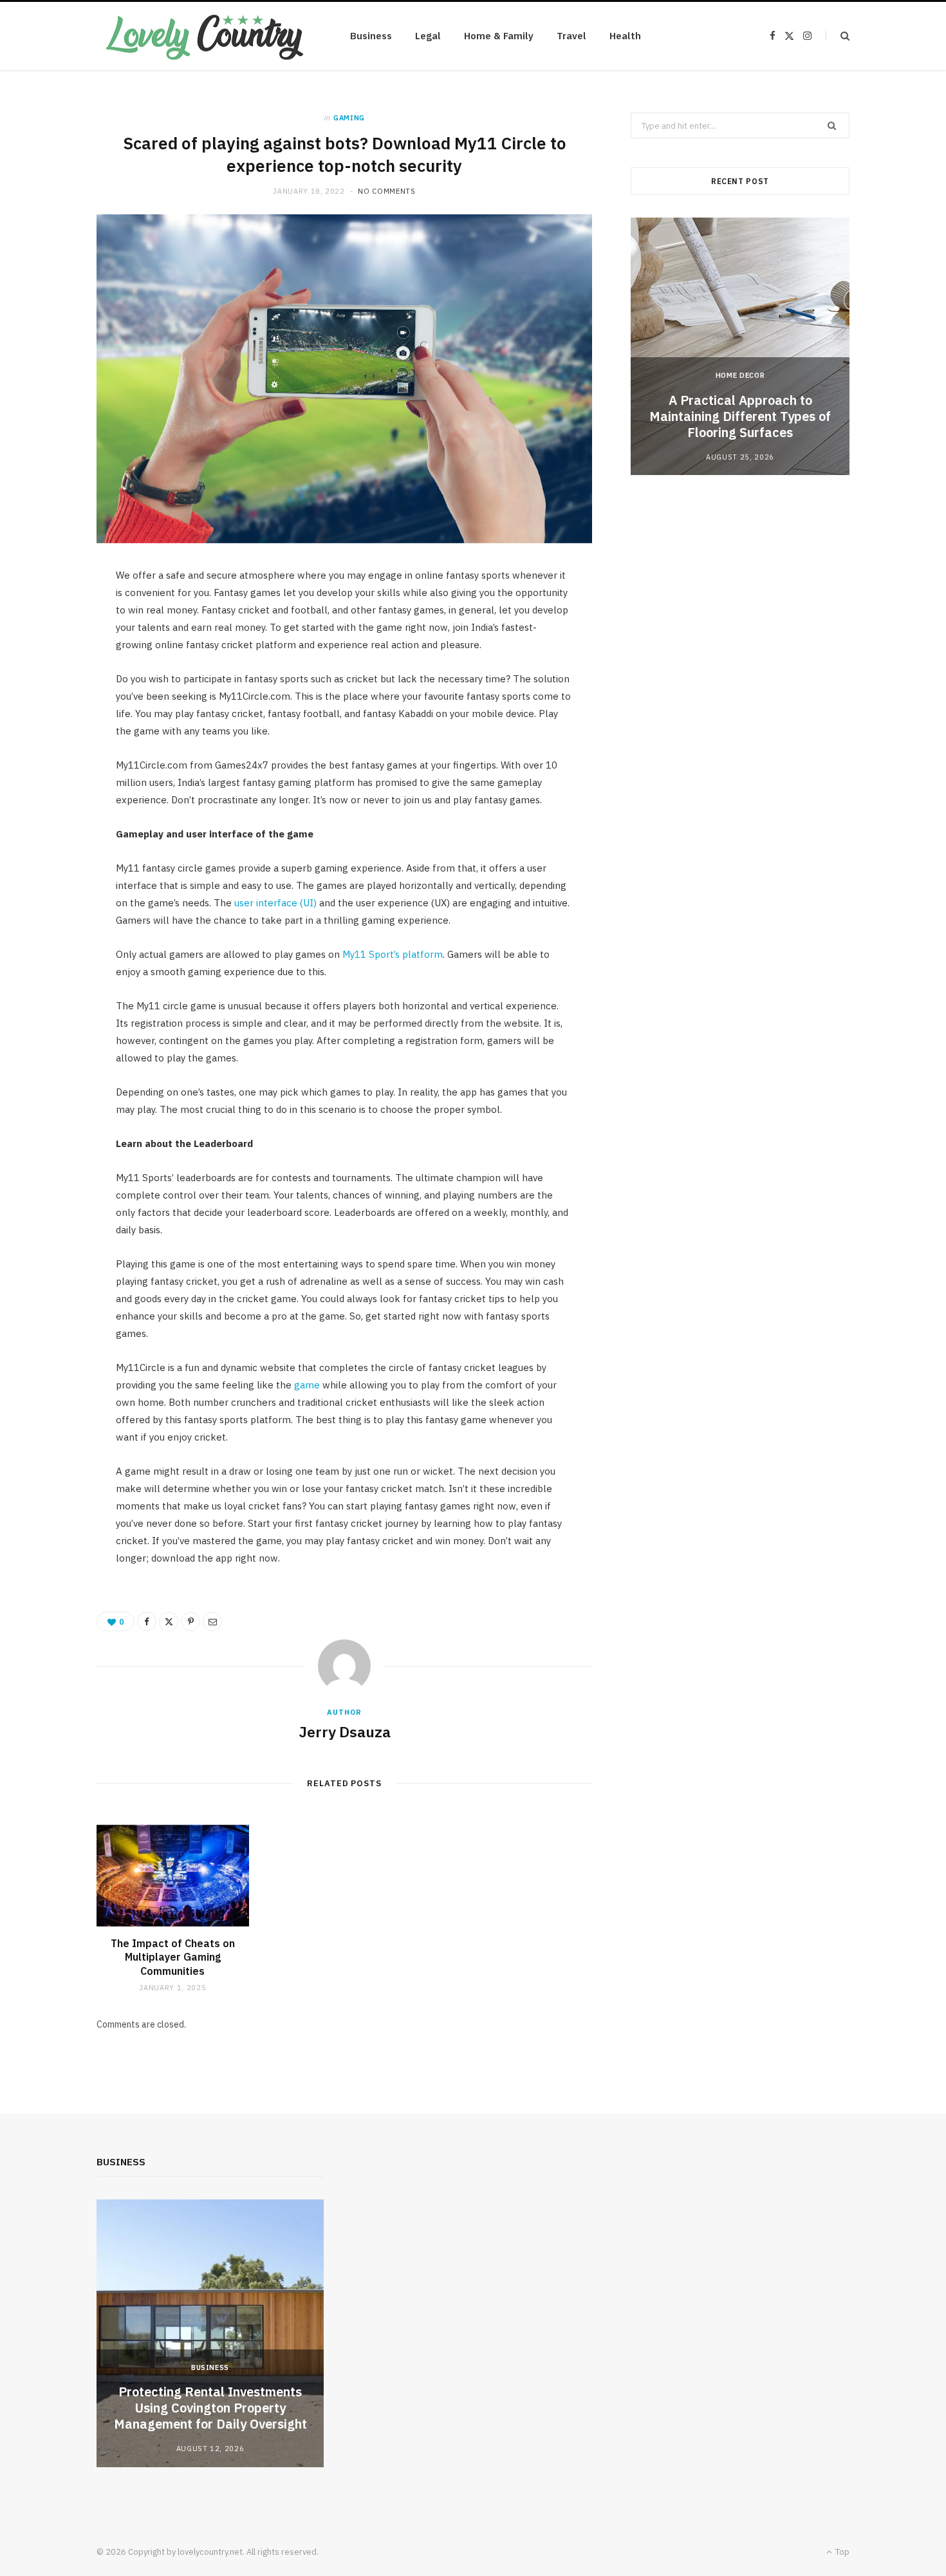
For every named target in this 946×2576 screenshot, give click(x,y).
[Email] (212, 1621)
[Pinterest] (190, 1621)
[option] (740, 346)
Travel (571, 36)
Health (625, 36)
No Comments (386, 191)
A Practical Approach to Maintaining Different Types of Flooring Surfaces (740, 416)
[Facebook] (147, 1621)
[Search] (838, 36)
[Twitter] (169, 1621)
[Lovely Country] (203, 36)
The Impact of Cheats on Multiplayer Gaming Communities (173, 1957)
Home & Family (499, 36)
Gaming (349, 118)
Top (841, 2552)
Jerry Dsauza (345, 1731)
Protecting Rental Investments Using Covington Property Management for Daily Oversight (210, 2408)
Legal (428, 36)
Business (371, 36)
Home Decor (740, 375)
